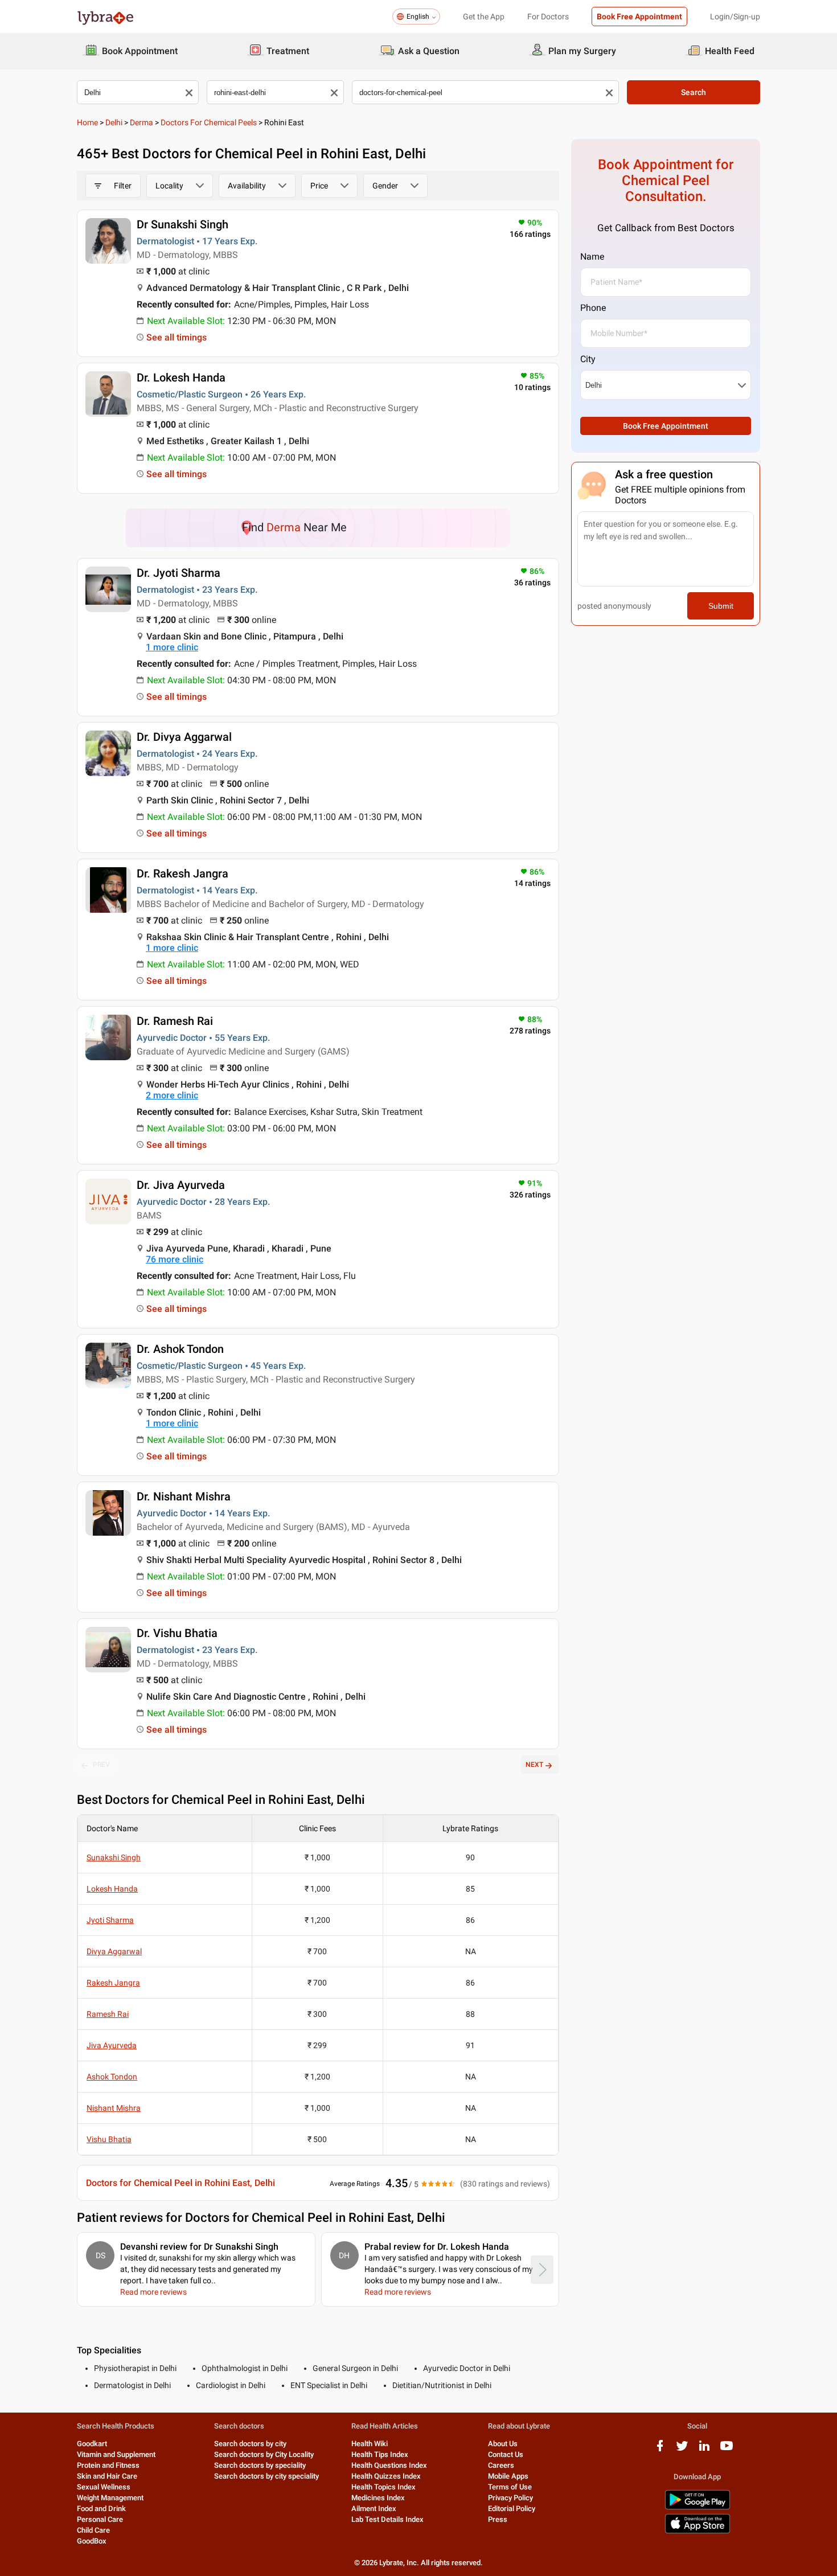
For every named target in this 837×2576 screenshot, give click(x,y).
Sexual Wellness (104, 2487)
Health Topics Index (383, 2487)
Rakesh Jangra (113, 1983)
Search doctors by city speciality (266, 2476)
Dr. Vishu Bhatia (177, 1633)
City (588, 359)
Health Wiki (370, 2444)
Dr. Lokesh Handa (181, 378)
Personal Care (100, 2519)
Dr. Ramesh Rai (175, 1021)
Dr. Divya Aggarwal (184, 737)
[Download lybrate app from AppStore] (698, 2531)
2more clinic (172, 1095)
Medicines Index (378, 2498)
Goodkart (92, 2444)
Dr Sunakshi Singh (182, 224)
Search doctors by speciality (260, 2465)
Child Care (93, 2530)
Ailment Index (374, 2509)
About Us (503, 2444)
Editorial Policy (512, 2509)
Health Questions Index (389, 2465)
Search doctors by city (250, 2444)
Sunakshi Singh (114, 1857)
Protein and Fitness (108, 2465)
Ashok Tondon (112, 2077)
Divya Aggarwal (114, 1951)
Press (498, 2519)
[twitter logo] (682, 2450)
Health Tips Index (380, 2454)
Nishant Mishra (114, 2108)
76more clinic (175, 1259)
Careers (501, 2465)
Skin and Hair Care (107, 2476)
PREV (101, 1765)
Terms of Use (510, 2487)
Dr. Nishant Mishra (184, 1496)
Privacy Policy (510, 2498)
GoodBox (92, 2541)
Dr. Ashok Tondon (180, 1349)
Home (87, 122)
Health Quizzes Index (386, 2476)
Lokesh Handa (112, 1889)
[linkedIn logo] (704, 2450)
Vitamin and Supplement (116, 2454)
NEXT (534, 1765)
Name (592, 257)
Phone (593, 308)
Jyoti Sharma (110, 1920)
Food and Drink (101, 2509)
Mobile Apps (508, 2476)
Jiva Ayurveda (112, 2045)
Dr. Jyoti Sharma (179, 573)
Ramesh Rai (108, 2014)
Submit (721, 606)
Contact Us (506, 2454)
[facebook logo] (660, 2450)
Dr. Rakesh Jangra (182, 873)
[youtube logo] (727, 2450)
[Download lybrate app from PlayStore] (698, 2507)
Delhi (114, 122)
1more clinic (172, 647)
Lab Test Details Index (387, 2519)
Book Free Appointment (639, 17)
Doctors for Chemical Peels (209, 122)
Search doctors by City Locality (264, 2454)
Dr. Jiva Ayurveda (181, 1185)
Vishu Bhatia (109, 2139)
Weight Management (110, 2498)
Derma (141, 122)
